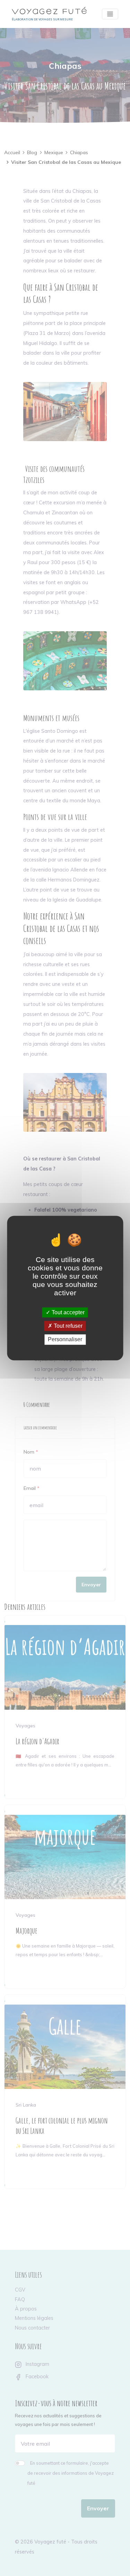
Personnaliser (65, 1340)
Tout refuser (67, 1326)
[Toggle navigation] (110, 14)
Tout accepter (67, 1312)
